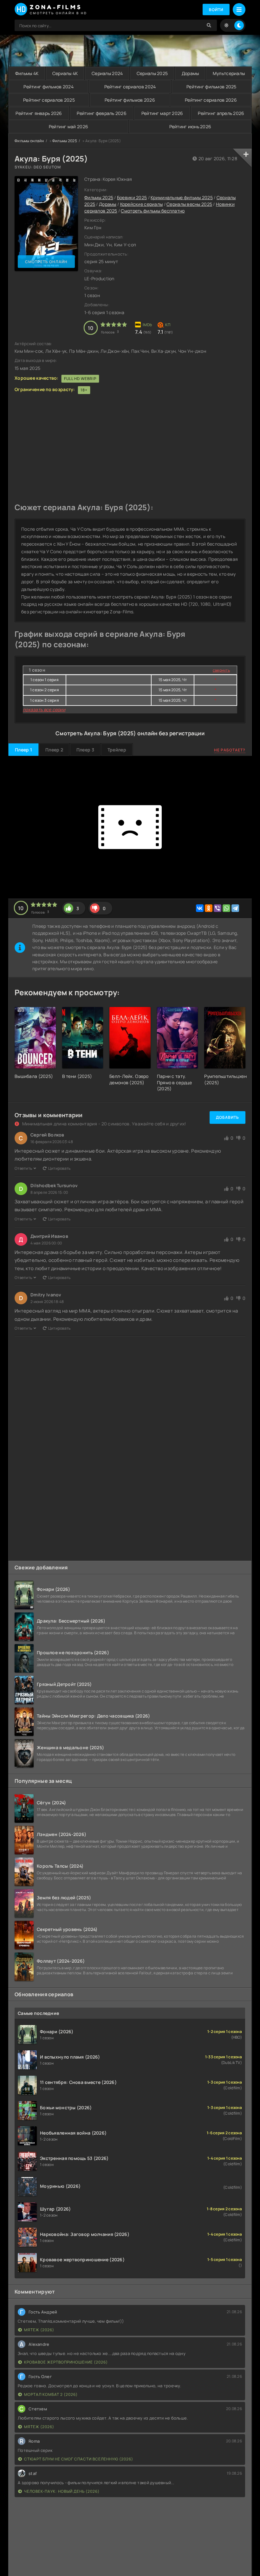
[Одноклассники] (209, 908)
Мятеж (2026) (39, 2330)
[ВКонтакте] (200, 908)
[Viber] (218, 908)
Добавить (227, 1117)
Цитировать (59, 1168)
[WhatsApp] (226, 908)
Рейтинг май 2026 (68, 127)
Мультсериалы (229, 73)
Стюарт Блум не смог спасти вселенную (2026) (79, 2459)
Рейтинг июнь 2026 (190, 127)
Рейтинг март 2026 (162, 113)
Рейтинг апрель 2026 (221, 113)
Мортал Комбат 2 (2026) (51, 2394)
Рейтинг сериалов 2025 (49, 100)
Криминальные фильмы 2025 (182, 197)
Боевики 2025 (132, 197)
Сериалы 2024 (107, 73)
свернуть (221, 670)
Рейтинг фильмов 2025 (211, 87)
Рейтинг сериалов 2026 (211, 100)
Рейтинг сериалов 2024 (130, 87)
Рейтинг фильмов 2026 (130, 100)
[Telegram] (235, 908)
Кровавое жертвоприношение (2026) (66, 2362)
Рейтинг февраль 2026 (102, 113)
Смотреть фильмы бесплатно (153, 211)
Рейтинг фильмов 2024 (49, 87)
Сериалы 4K (65, 73)
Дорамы (190, 73)
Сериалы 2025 (152, 73)
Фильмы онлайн (29, 141)
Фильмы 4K (27, 73)
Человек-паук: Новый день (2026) (62, 2491)
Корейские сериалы (142, 204)
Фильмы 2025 (65, 141)
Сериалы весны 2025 (189, 204)
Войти (216, 10)
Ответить (23, 1168)
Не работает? (230, 750)
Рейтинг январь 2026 (39, 113)
